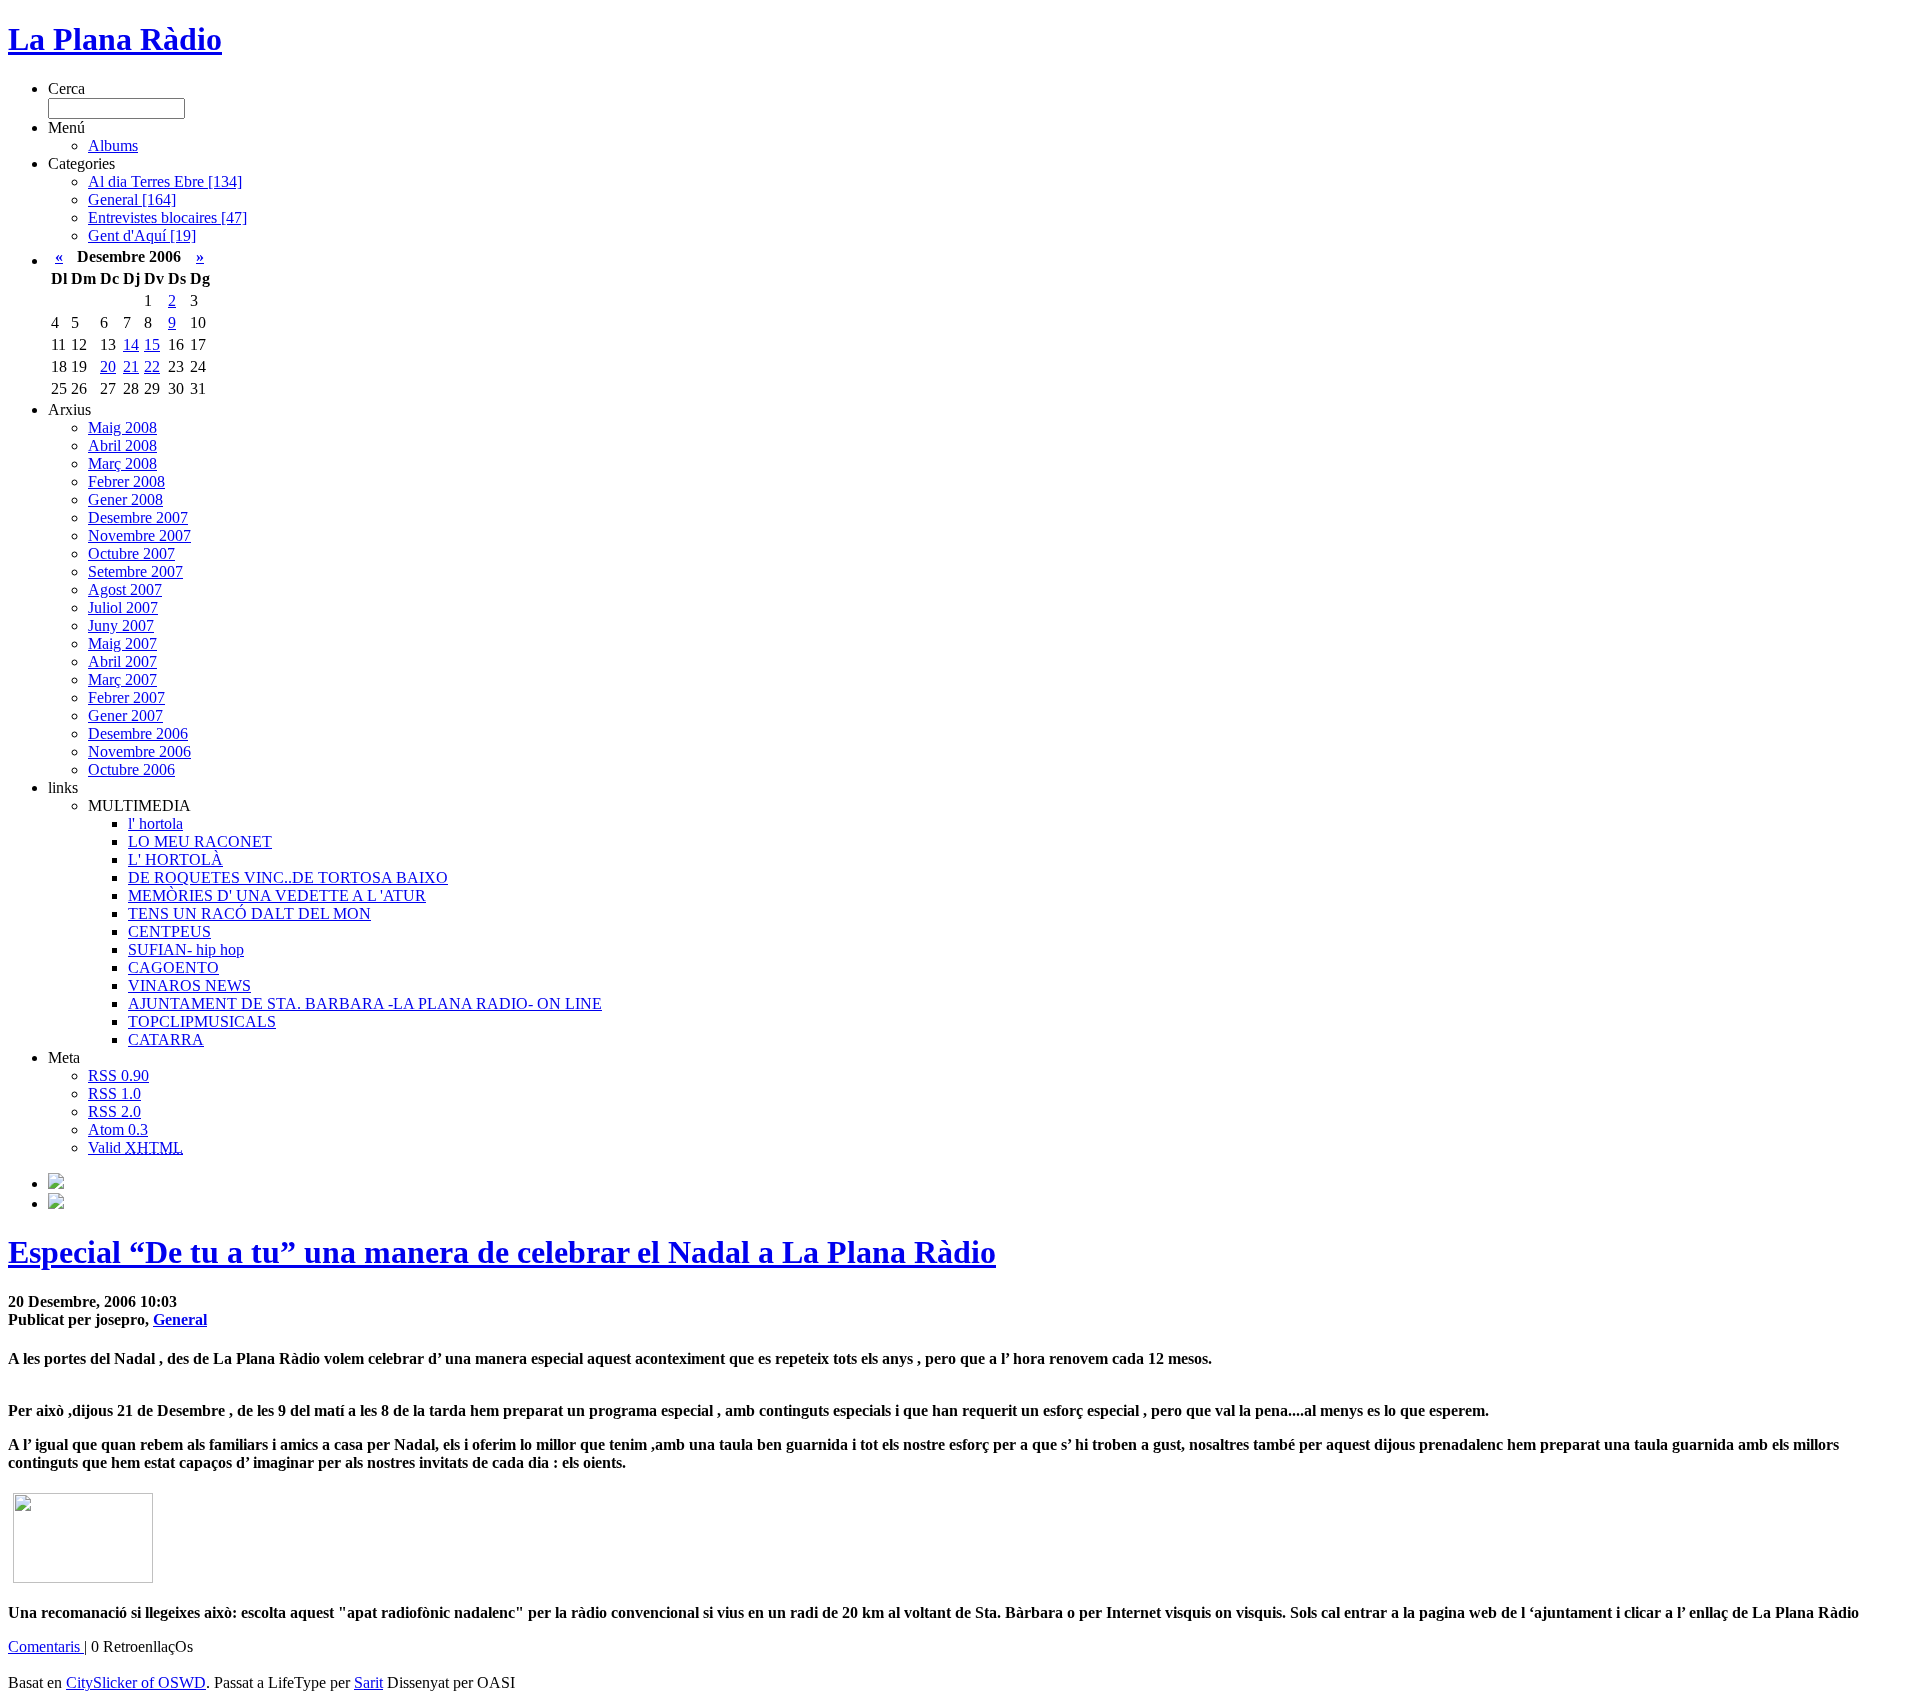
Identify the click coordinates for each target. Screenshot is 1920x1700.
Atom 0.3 (118, 1129)
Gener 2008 (125, 499)
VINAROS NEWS (189, 985)
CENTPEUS (169, 931)
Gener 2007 (125, 715)
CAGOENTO (173, 967)
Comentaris (46, 1646)
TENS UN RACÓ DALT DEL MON (249, 913)
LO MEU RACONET (200, 841)
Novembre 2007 (139, 535)
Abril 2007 (122, 661)
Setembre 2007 (135, 571)
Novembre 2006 (139, 751)
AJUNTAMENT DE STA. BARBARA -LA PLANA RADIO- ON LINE (365, 1003)
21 (131, 366)
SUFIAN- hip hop (186, 949)
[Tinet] (56, 1203)
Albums (113, 145)
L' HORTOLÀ (175, 859)
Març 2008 (122, 463)
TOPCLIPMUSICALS (202, 1021)
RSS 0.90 (118, 1075)
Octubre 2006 (131, 769)
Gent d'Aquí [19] (142, 235)
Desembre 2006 (138, 733)
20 (108, 366)
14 (131, 344)
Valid (135, 1147)
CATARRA (166, 1039)
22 (152, 366)
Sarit (368, 1682)
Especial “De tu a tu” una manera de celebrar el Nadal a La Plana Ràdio (502, 1252)
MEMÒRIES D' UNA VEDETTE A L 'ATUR (277, 895)
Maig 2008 (122, 427)
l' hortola (155, 823)
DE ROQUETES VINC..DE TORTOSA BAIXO (288, 877)
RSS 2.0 (114, 1111)
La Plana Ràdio (115, 39)
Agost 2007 (125, 589)
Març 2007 (122, 679)
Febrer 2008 (126, 481)
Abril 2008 (122, 445)
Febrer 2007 (126, 697)
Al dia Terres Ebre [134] (165, 181)
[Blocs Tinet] (56, 1183)
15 (152, 344)
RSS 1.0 (114, 1093)
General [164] (132, 199)
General (180, 1319)
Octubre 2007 (131, 553)
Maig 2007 (122, 643)
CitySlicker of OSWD (136, 1682)
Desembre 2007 (138, 517)
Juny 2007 (121, 625)
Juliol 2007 (123, 607)
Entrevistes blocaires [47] (167, 217)
